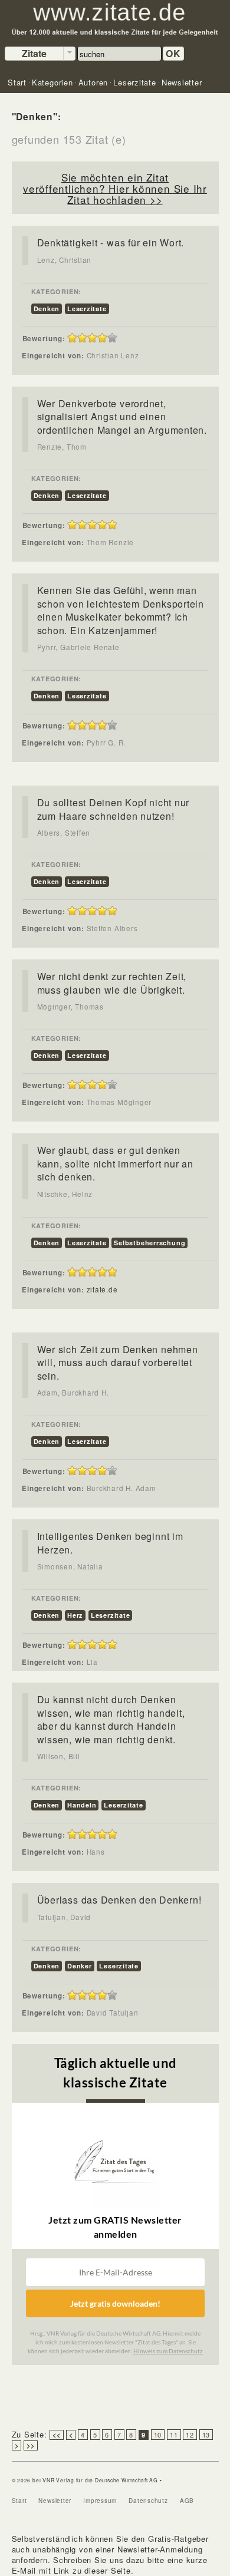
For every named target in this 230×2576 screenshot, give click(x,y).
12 (190, 2435)
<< (57, 2435)
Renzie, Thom (62, 447)
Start (19, 2501)
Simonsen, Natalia (70, 1566)
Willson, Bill (59, 1756)
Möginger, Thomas (70, 1007)
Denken (47, 309)
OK (173, 53)
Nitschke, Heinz (65, 1194)
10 (158, 2435)
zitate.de (102, 1289)
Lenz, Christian (65, 260)
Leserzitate (87, 309)
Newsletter (55, 2501)
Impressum (100, 2501)
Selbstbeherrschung (149, 1243)
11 (174, 2435)
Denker (80, 1966)
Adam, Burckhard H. (73, 1393)
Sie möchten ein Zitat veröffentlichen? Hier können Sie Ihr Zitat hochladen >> (115, 188)
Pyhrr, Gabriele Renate (78, 647)
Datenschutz (148, 2501)
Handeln (82, 1805)
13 (206, 2435)
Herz (75, 1615)
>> (31, 2445)
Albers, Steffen (64, 833)
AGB (187, 2501)
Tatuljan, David (64, 1917)
